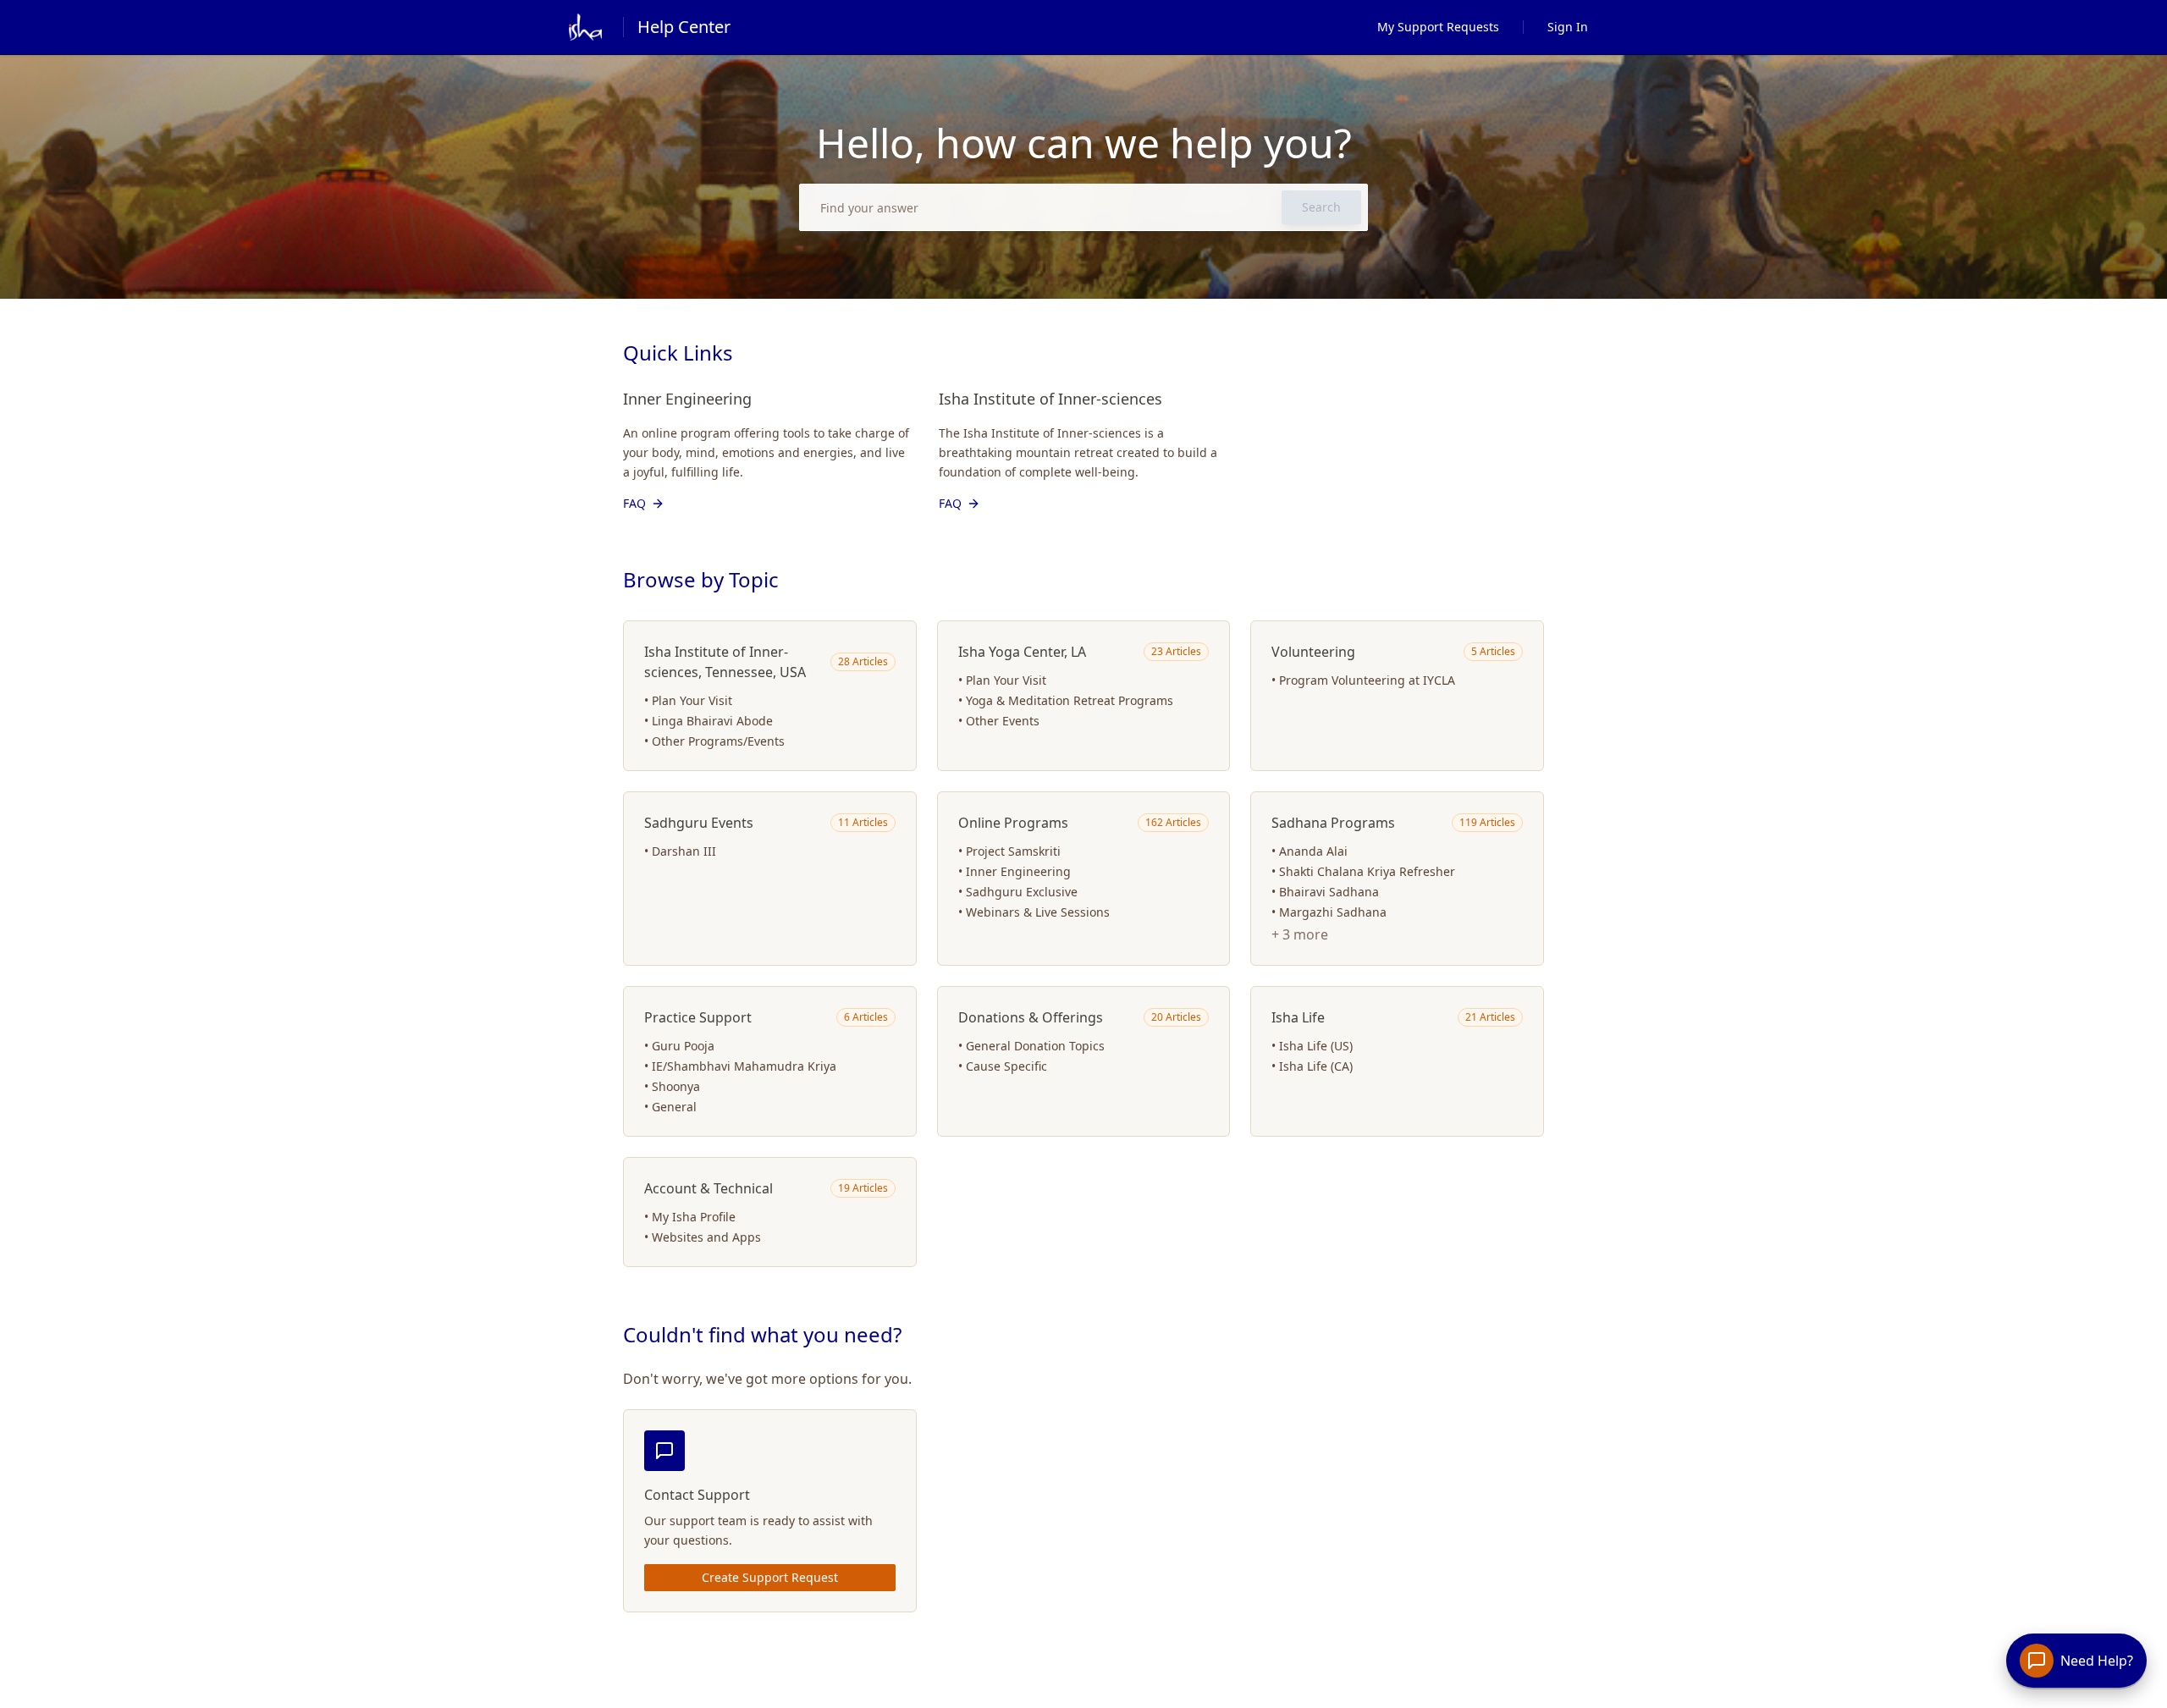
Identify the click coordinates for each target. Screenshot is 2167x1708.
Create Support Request (770, 1577)
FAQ (634, 503)
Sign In (1568, 27)
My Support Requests (1438, 27)
